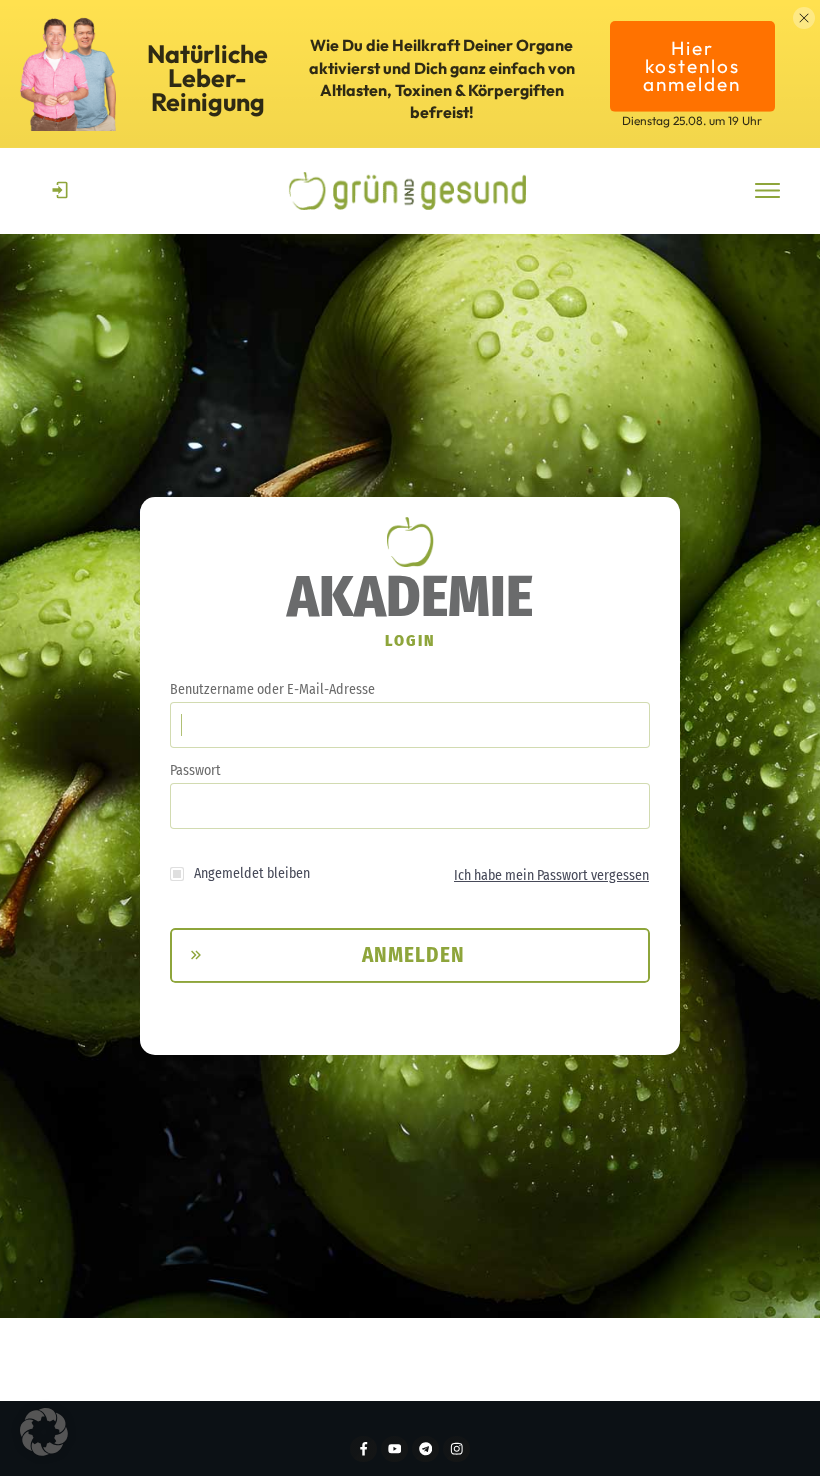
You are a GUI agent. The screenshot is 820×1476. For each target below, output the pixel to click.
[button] (44, 1432)
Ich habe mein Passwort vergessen (551, 875)
